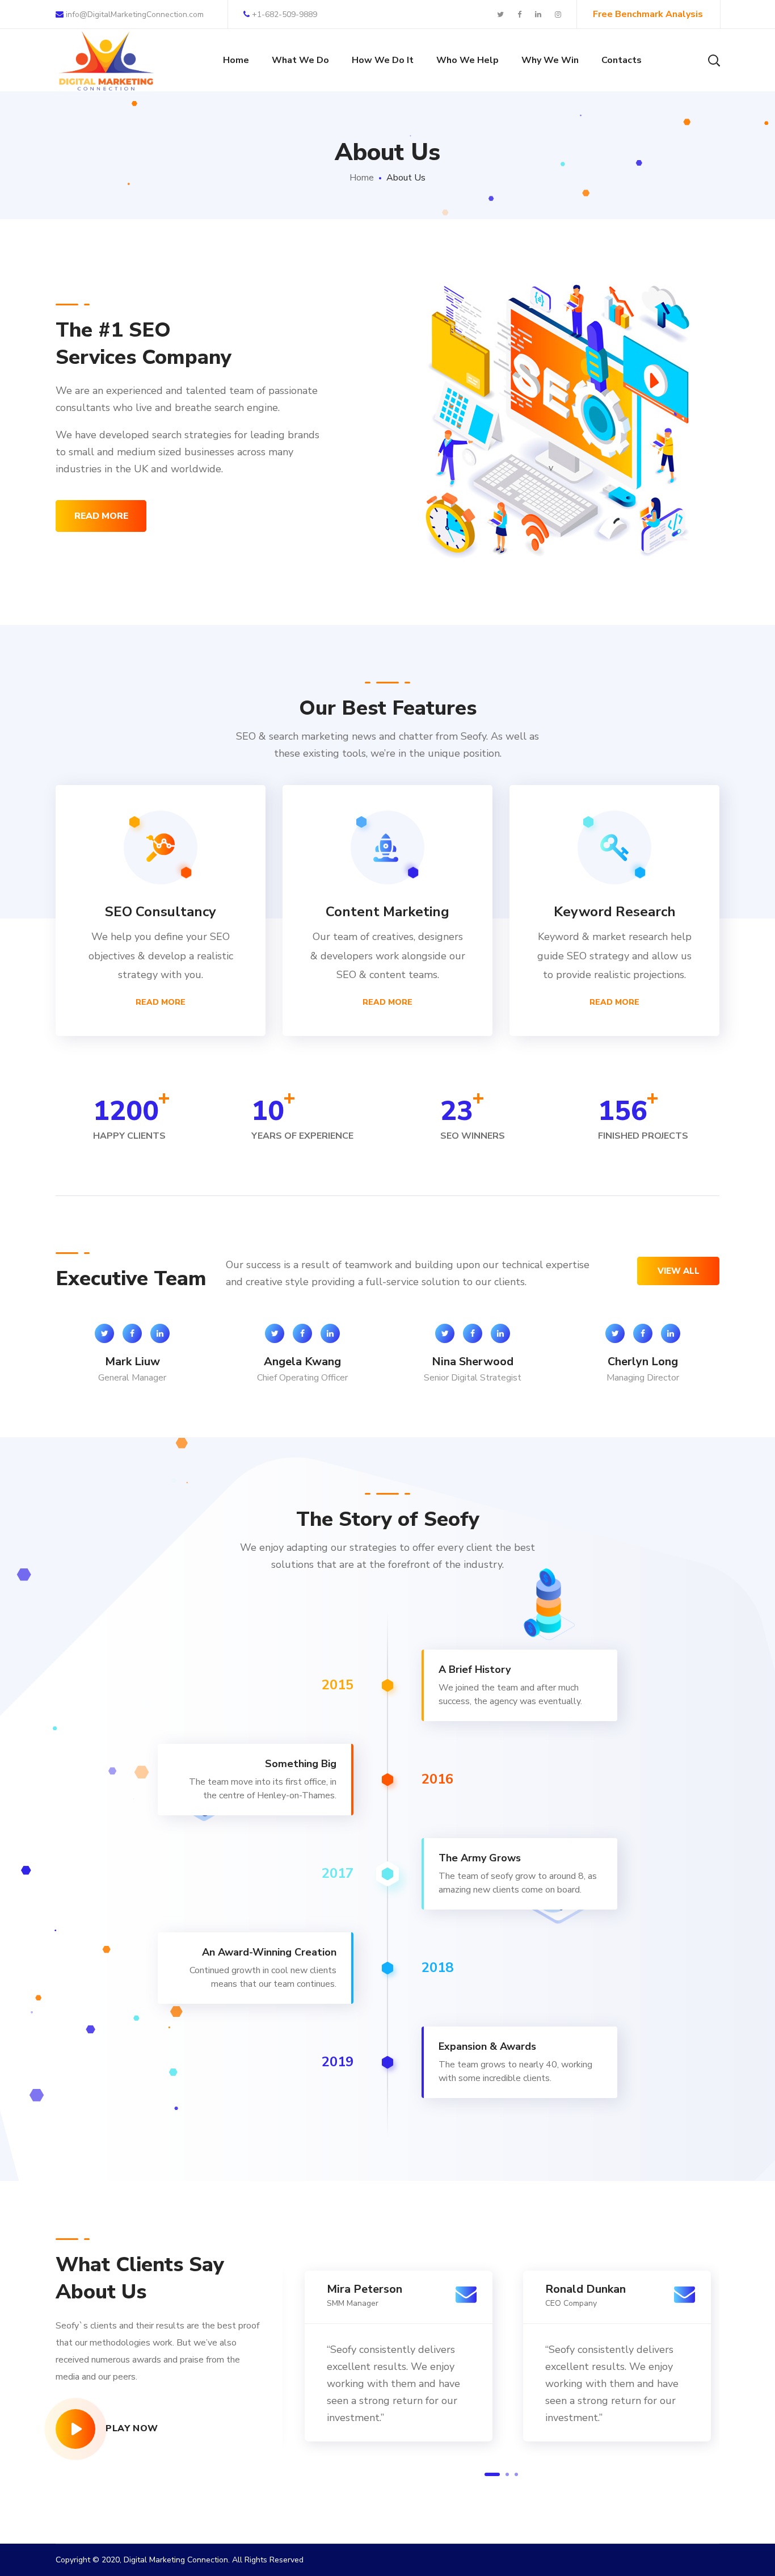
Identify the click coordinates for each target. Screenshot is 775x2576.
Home (362, 178)
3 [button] (516, 2474)
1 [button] (492, 2474)
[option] (132, 1364)
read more (101, 516)
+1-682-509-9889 (285, 14)
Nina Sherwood (473, 1362)
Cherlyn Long (643, 1362)
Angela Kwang (302, 1362)
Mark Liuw (132, 1362)
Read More (161, 1002)
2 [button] (507, 2474)
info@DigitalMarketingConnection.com (134, 14)
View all (679, 1271)
